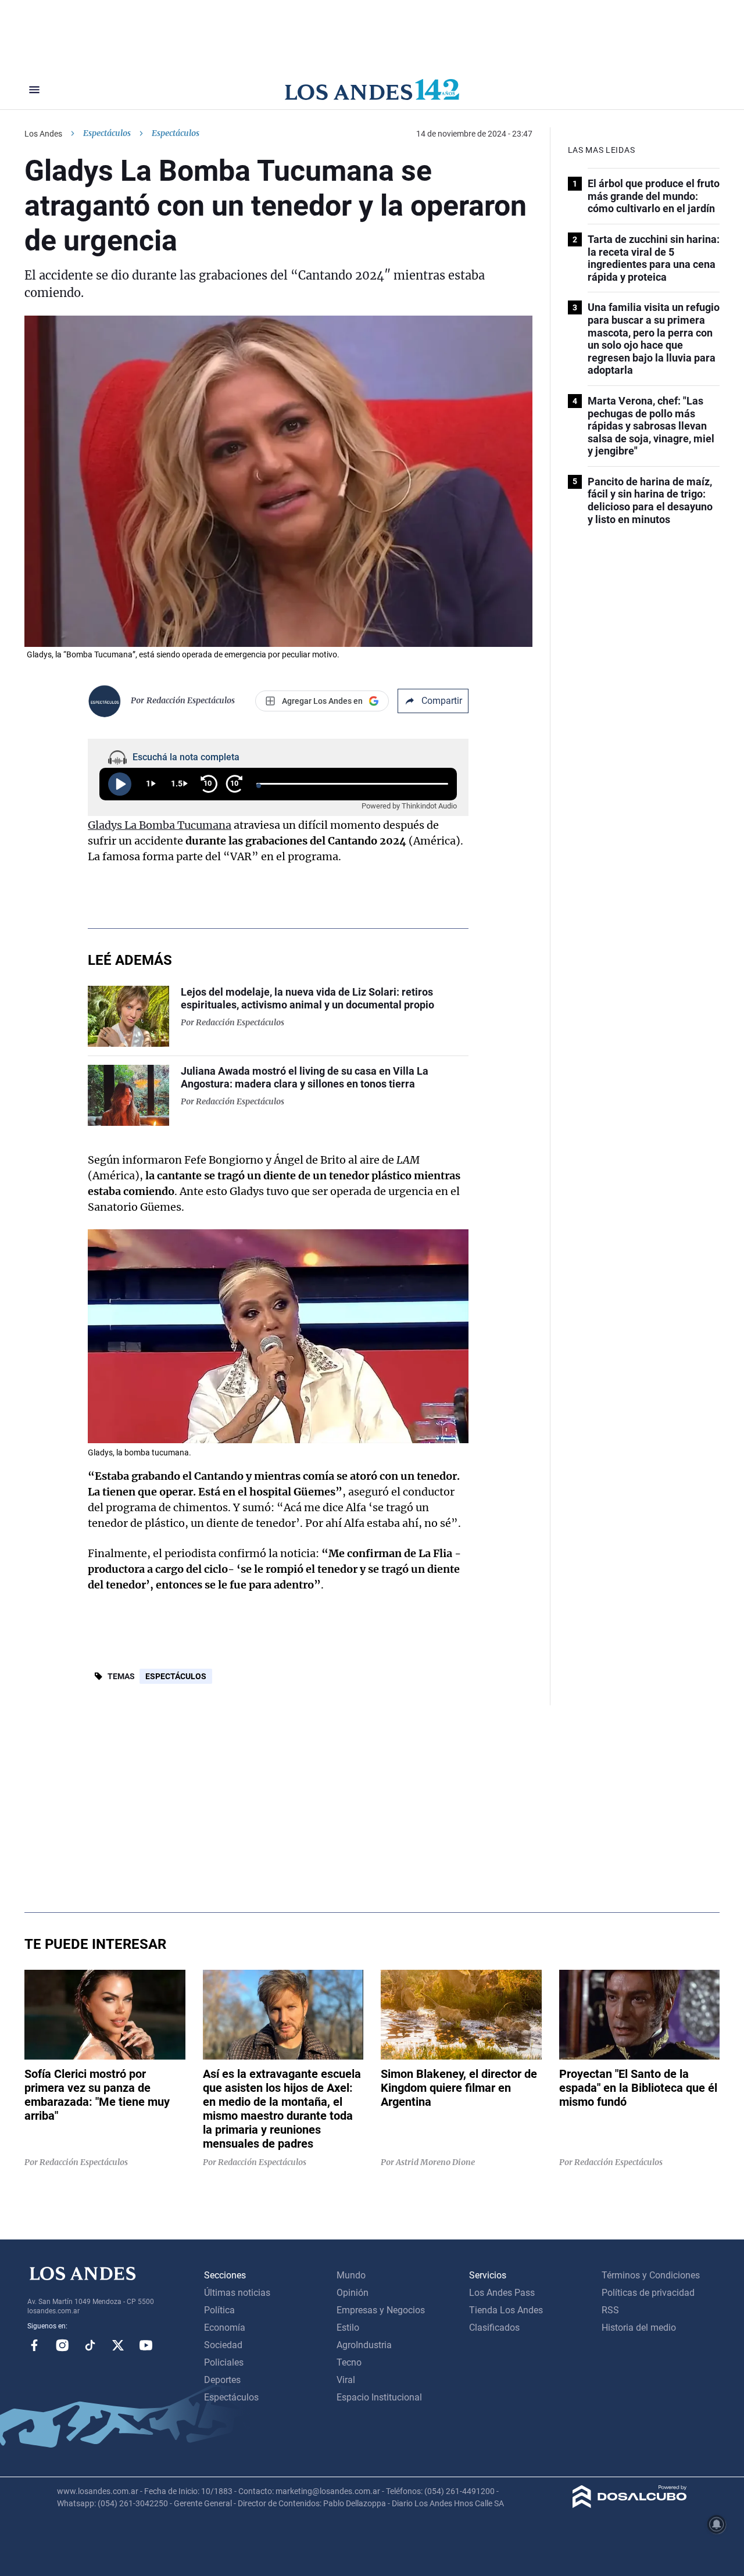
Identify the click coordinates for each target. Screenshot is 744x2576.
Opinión (353, 2293)
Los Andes (43, 134)
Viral (346, 2380)
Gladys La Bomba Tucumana (160, 825)
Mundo (351, 2275)
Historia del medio (639, 2328)
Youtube (146, 2345)
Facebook (34, 2345)
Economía (225, 2328)
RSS (610, 2310)
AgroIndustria (364, 2345)
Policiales (224, 2362)
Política (219, 2310)
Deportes (222, 2380)
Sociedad (223, 2345)
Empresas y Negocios (381, 2310)
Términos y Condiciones (651, 2275)
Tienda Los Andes (506, 2310)
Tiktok (90, 2345)
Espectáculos (107, 133)
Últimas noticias (237, 2293)
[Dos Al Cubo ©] (630, 2505)
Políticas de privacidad (648, 2293)
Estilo (348, 2328)
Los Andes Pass (502, 2293)
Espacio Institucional (379, 2397)
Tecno (349, 2362)
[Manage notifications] (717, 2524)
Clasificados (494, 2328)
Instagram (62, 2345)
